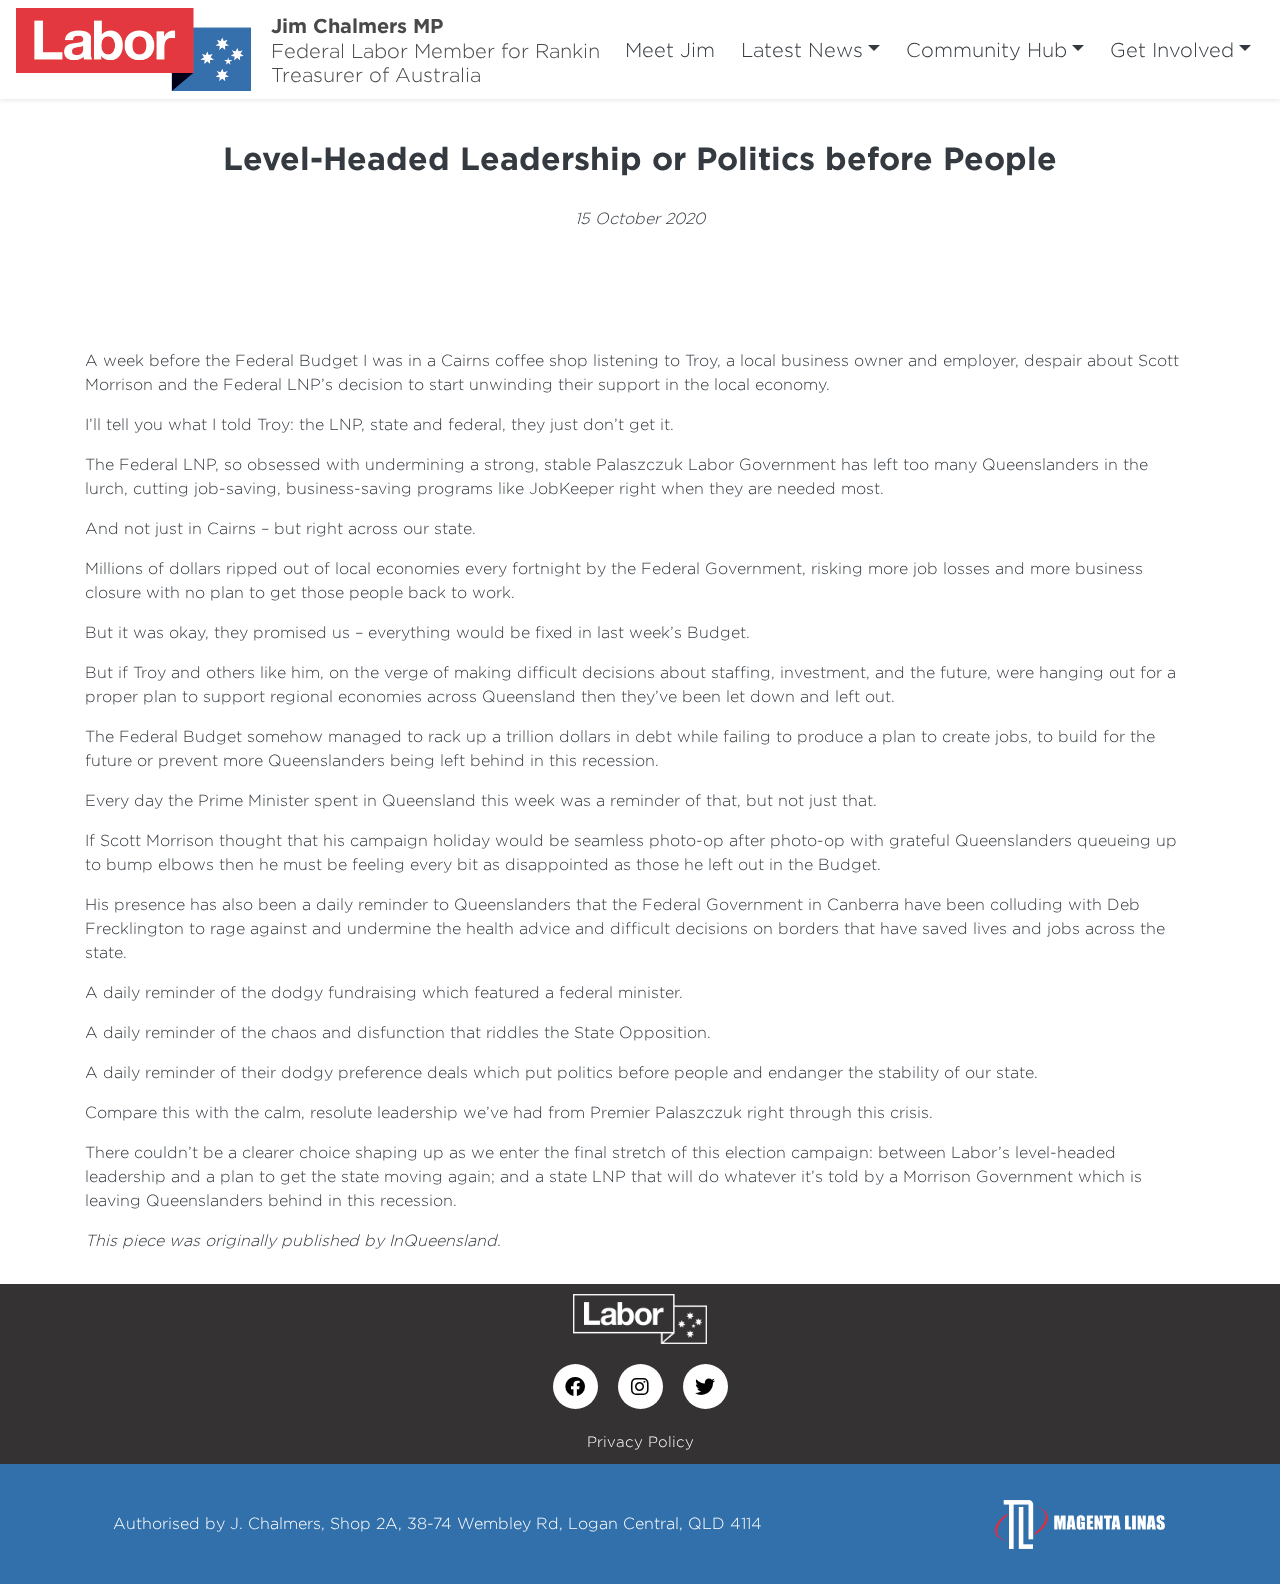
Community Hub (986, 49)
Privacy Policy (640, 1441)
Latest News (802, 49)
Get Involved (1172, 49)
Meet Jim (670, 49)
